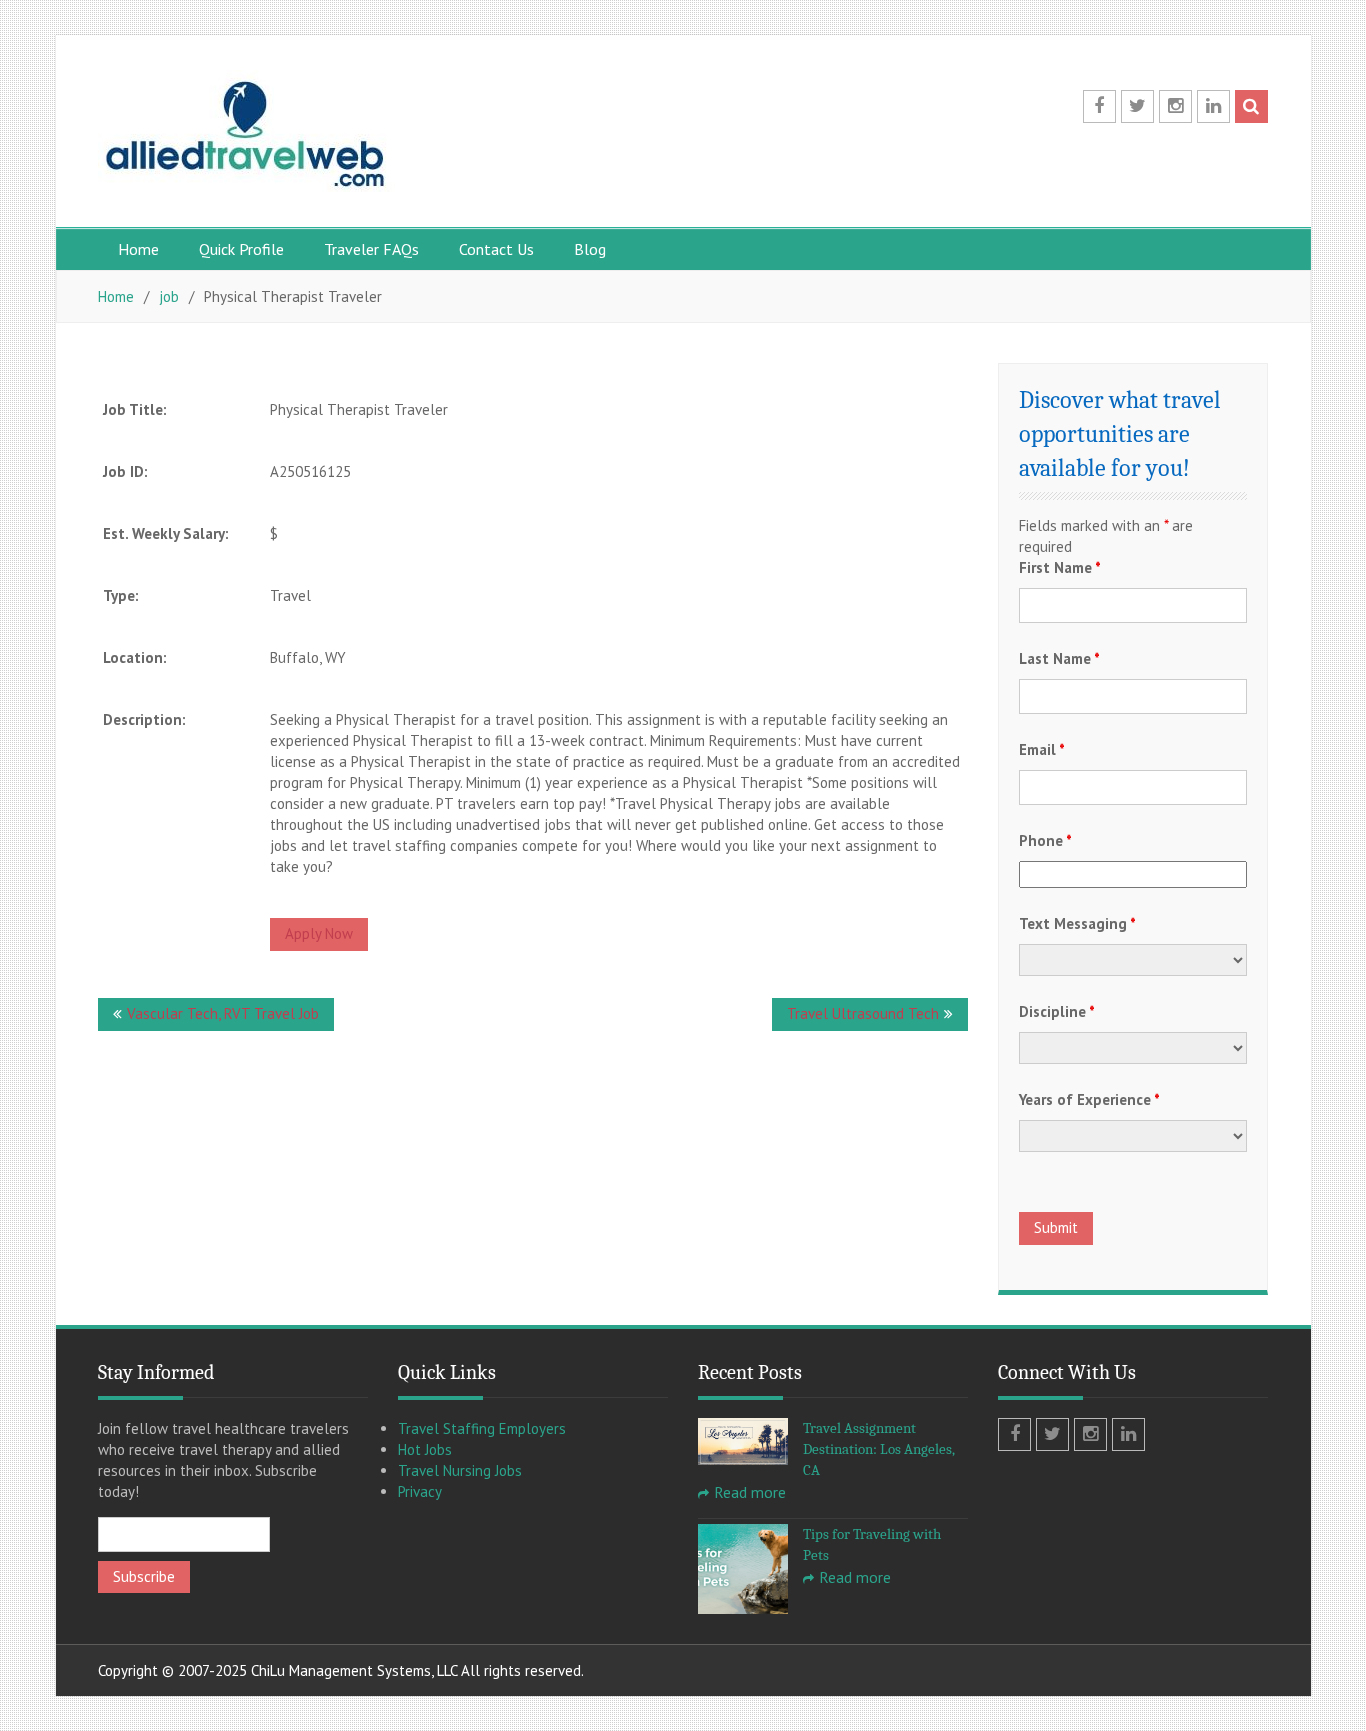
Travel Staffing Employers (482, 1428)
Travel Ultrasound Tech (863, 1013)
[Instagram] (1175, 106)
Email (1042, 749)
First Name (1060, 567)
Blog (590, 249)
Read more (750, 1492)
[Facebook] (1099, 106)
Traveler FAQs (371, 249)
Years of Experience (1089, 1099)
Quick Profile (241, 249)
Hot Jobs (425, 1449)
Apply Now (319, 933)
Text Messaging (1077, 923)
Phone (1045, 840)
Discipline (1057, 1011)
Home (138, 249)
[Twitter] (1137, 106)
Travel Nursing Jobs (460, 1470)
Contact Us (496, 249)
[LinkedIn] (1213, 106)
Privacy (420, 1491)
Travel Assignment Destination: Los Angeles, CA (879, 1449)
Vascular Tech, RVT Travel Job (223, 1013)
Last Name (1059, 658)
